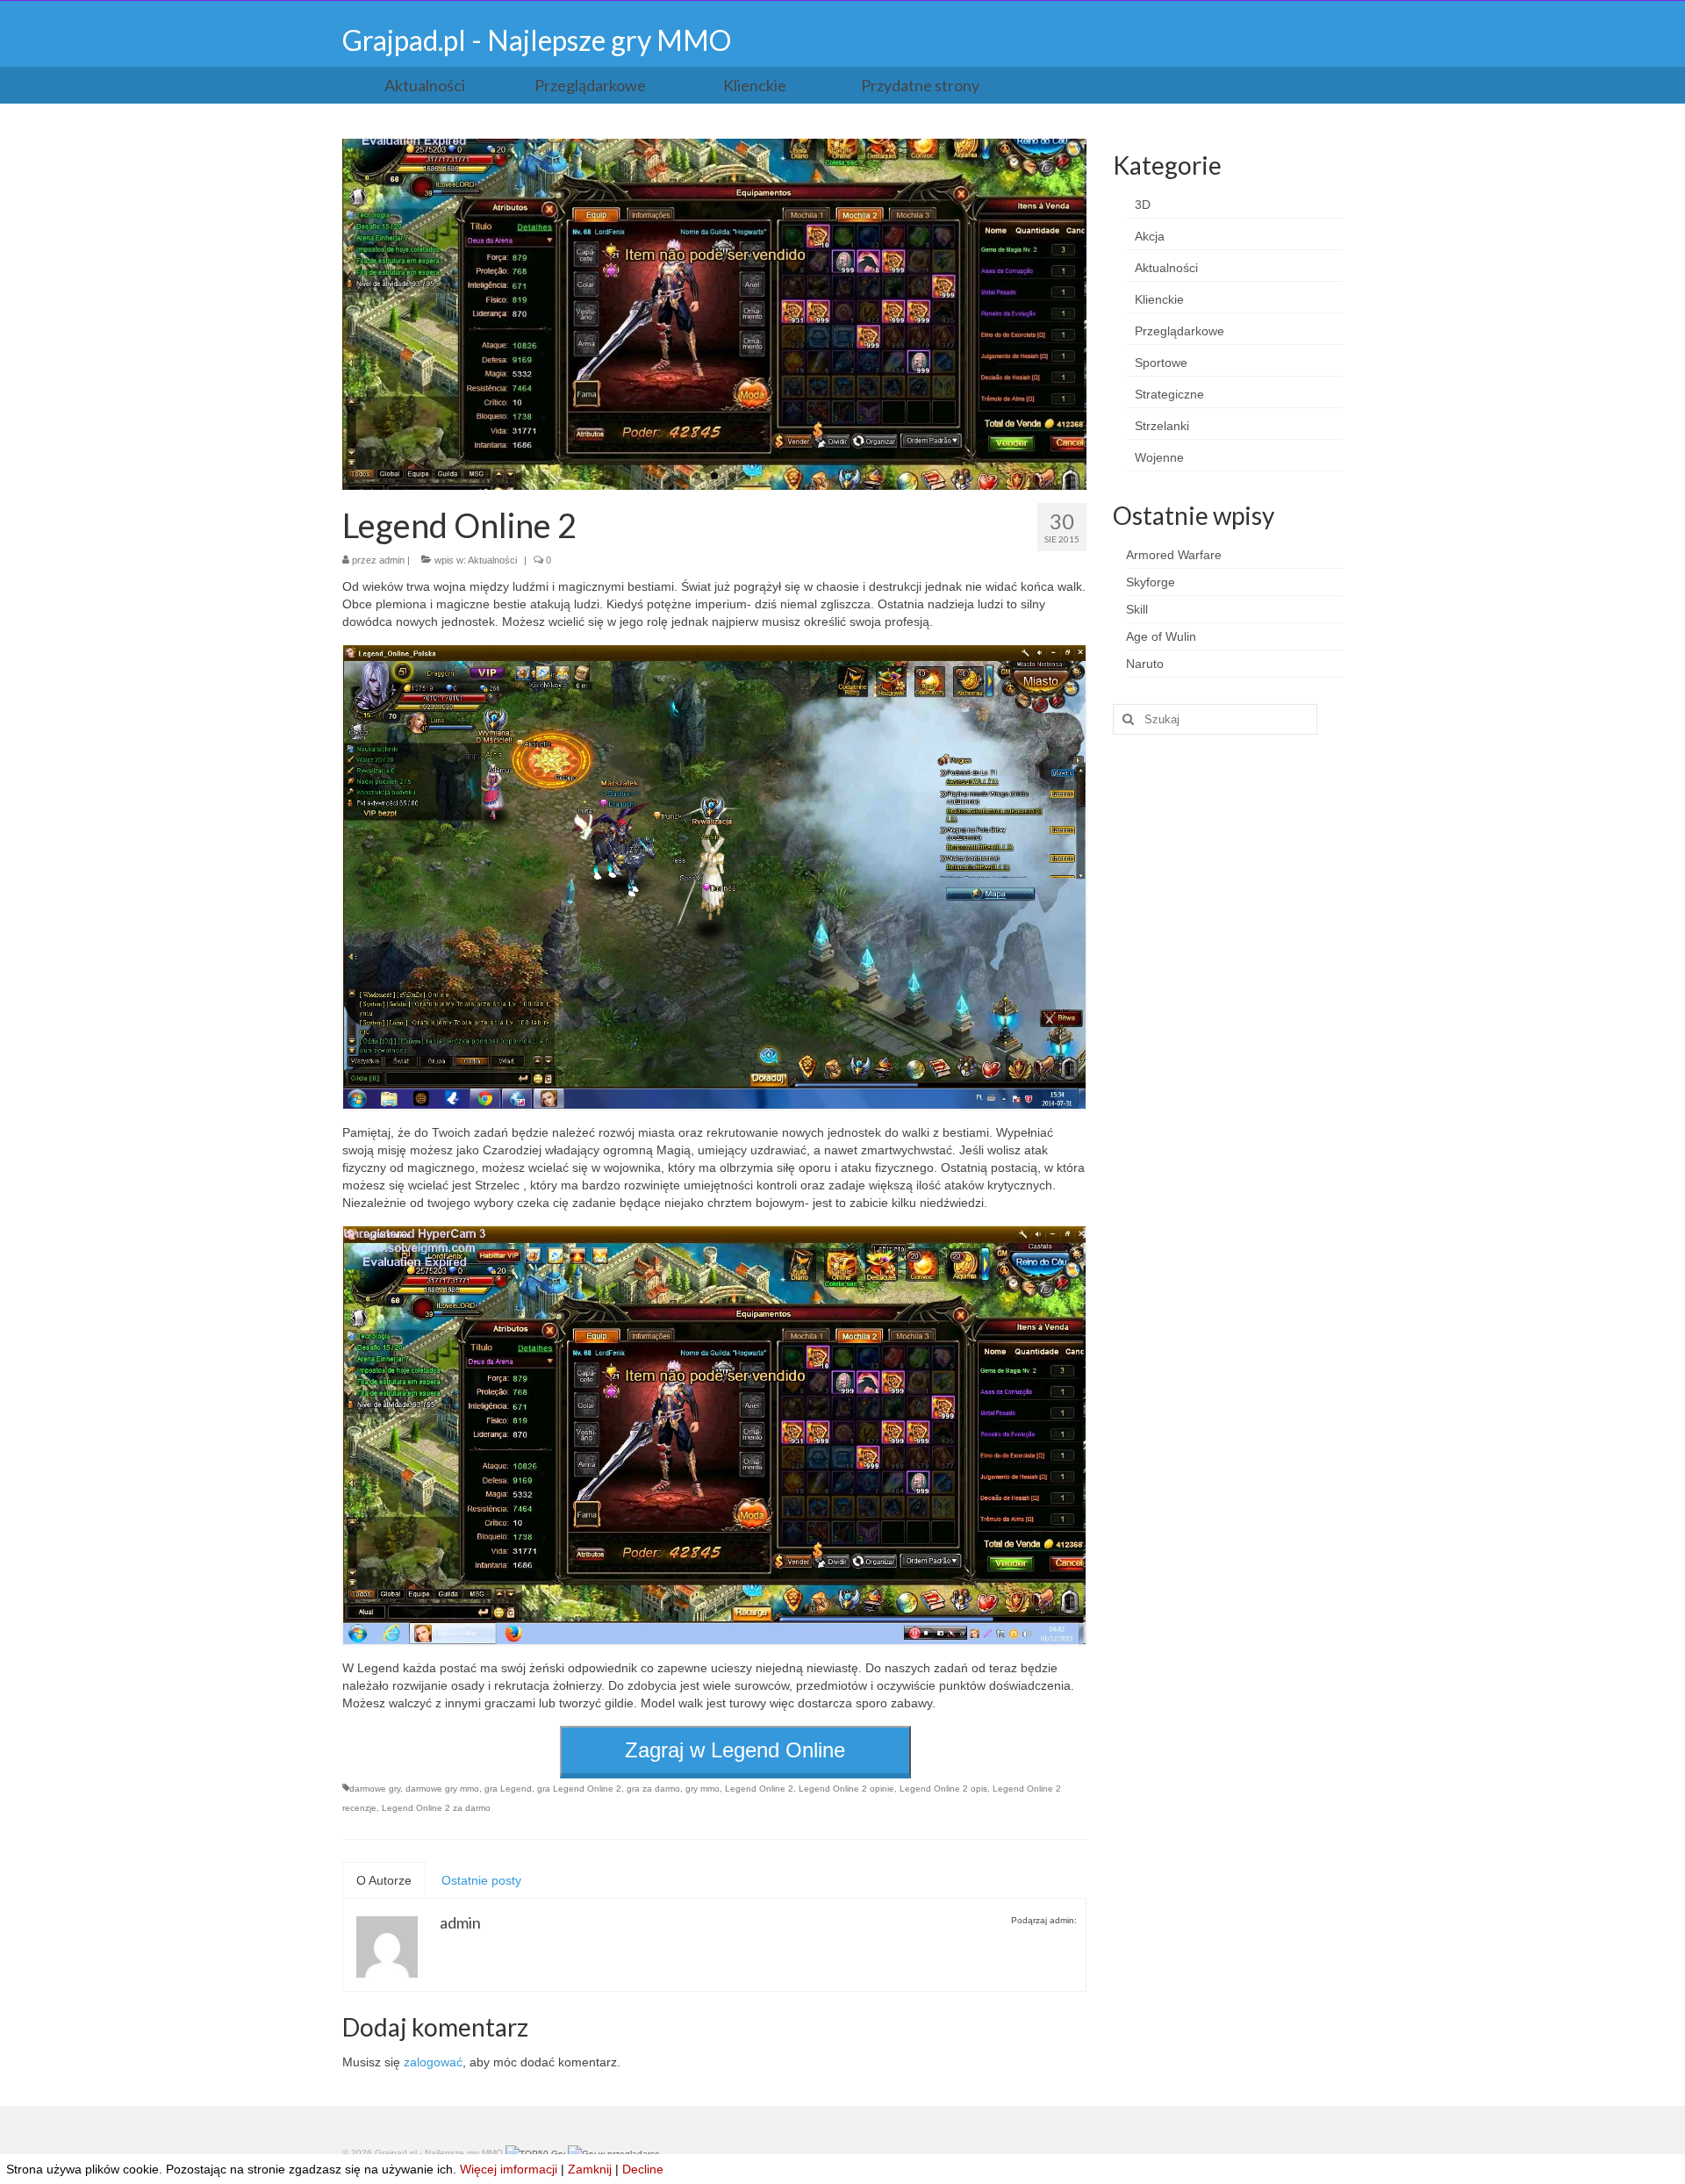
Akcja (1150, 236)
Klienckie (1159, 299)
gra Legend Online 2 (579, 1789)
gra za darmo (653, 1789)
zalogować (433, 2062)
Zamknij (590, 2169)
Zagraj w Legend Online (735, 1750)
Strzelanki (1162, 426)
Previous (327, 315)
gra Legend (508, 1789)
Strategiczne (1169, 394)
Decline (643, 2169)
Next (1102, 315)
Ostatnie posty (481, 1880)
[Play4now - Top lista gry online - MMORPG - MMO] (614, 2153)
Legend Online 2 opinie (846, 1789)
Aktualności (492, 560)
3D (1143, 205)
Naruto (1145, 664)
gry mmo (703, 1789)
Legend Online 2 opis (943, 1789)
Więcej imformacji (509, 2169)
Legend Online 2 (759, 1789)
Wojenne (1159, 457)
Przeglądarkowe (1179, 331)
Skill (1137, 609)
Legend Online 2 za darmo (436, 1808)
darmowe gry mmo (442, 1789)
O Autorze (384, 1880)
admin (392, 560)
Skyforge (1151, 582)
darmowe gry (375, 1789)
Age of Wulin (1161, 636)
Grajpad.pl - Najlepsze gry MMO (537, 40)
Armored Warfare (1174, 555)
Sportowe (1161, 363)
